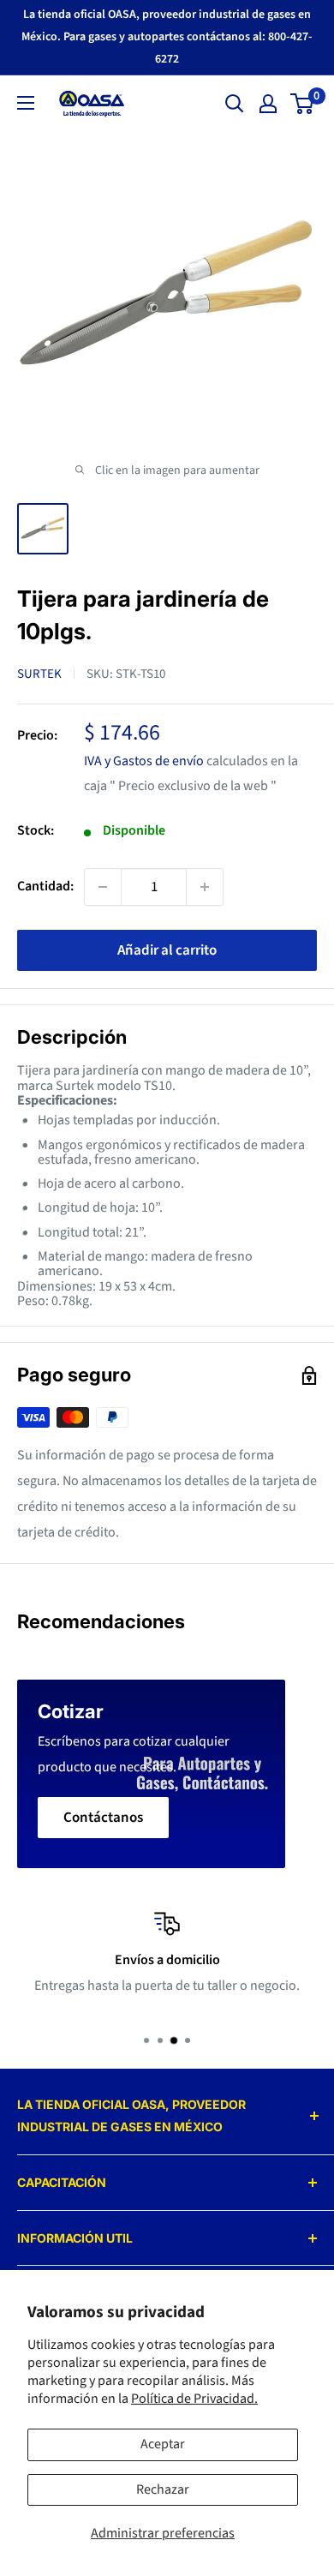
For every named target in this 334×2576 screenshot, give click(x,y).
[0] (303, 104)
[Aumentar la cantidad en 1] (205, 887)
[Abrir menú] (26, 103)
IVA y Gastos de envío (144, 761)
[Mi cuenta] (268, 104)
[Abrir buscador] (235, 104)
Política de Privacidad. (194, 2399)
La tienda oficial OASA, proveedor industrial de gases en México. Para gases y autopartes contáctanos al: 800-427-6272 (167, 37)
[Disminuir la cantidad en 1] (103, 887)
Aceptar (163, 2444)
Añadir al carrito (167, 950)
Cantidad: (45, 886)
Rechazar (163, 2489)
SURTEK (39, 674)
